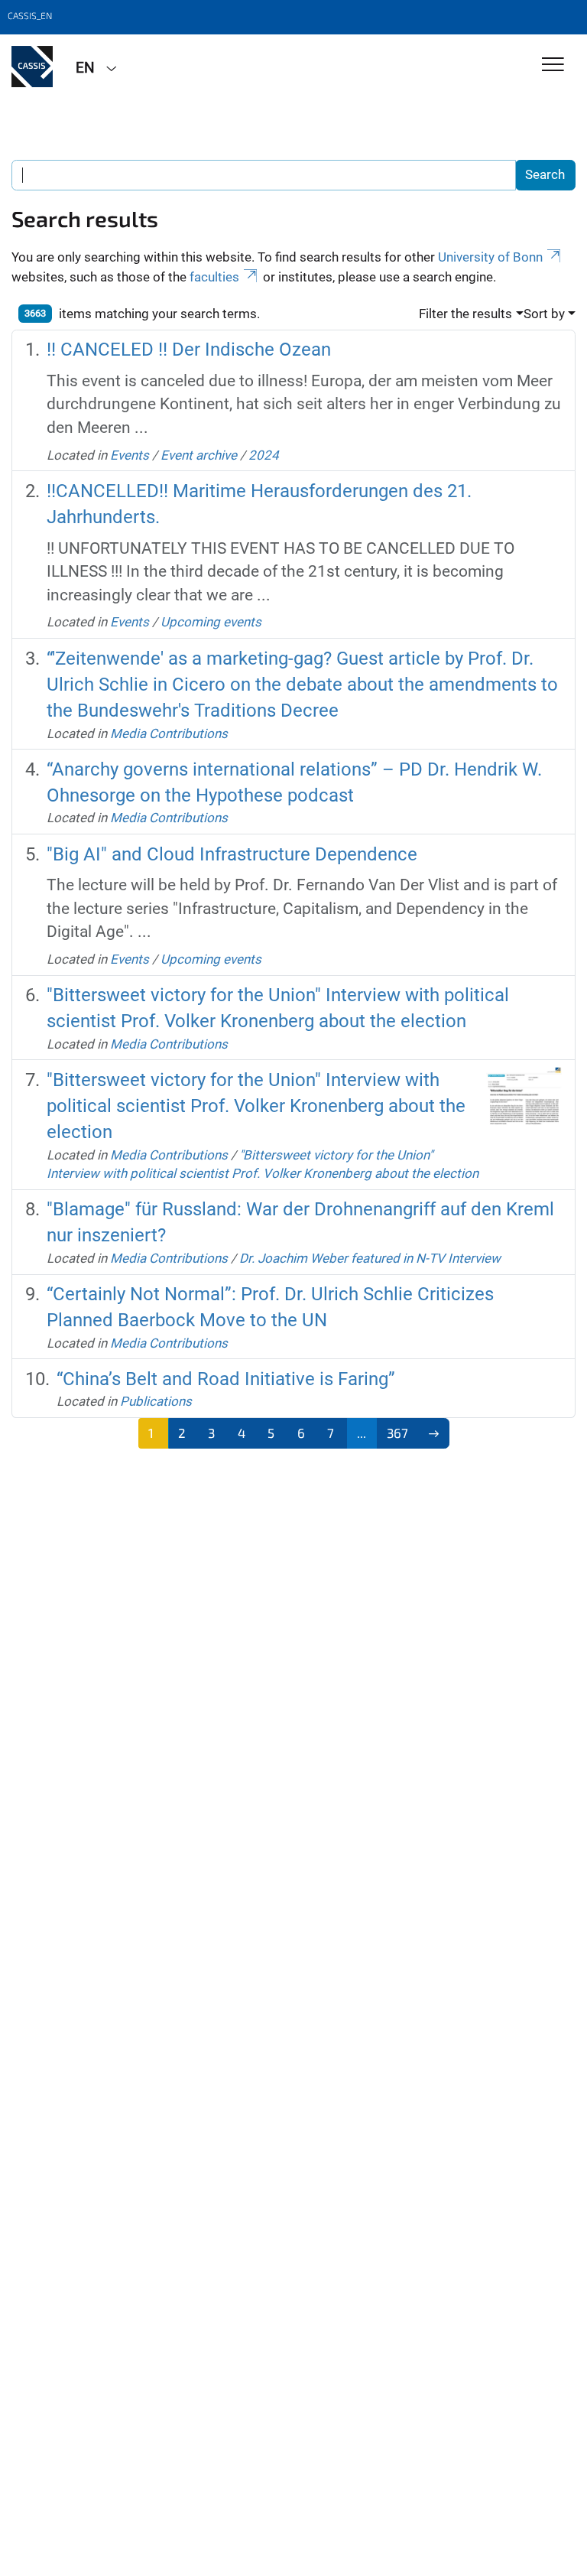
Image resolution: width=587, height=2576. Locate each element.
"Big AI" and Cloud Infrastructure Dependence (232, 854)
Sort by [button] (544, 314)
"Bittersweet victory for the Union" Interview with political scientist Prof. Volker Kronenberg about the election (256, 1106)
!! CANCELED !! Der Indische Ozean (189, 350)
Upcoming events (211, 622)
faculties (214, 277)
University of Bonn (490, 257)
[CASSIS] (32, 67)
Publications (156, 1401)
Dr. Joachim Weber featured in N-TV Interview (370, 1258)
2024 (264, 455)
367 (397, 1433)
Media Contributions (169, 733)
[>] (434, 1433)
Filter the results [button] (465, 314)
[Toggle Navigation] (553, 65)
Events (130, 455)
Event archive (199, 455)
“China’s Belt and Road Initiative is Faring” (226, 1379)
